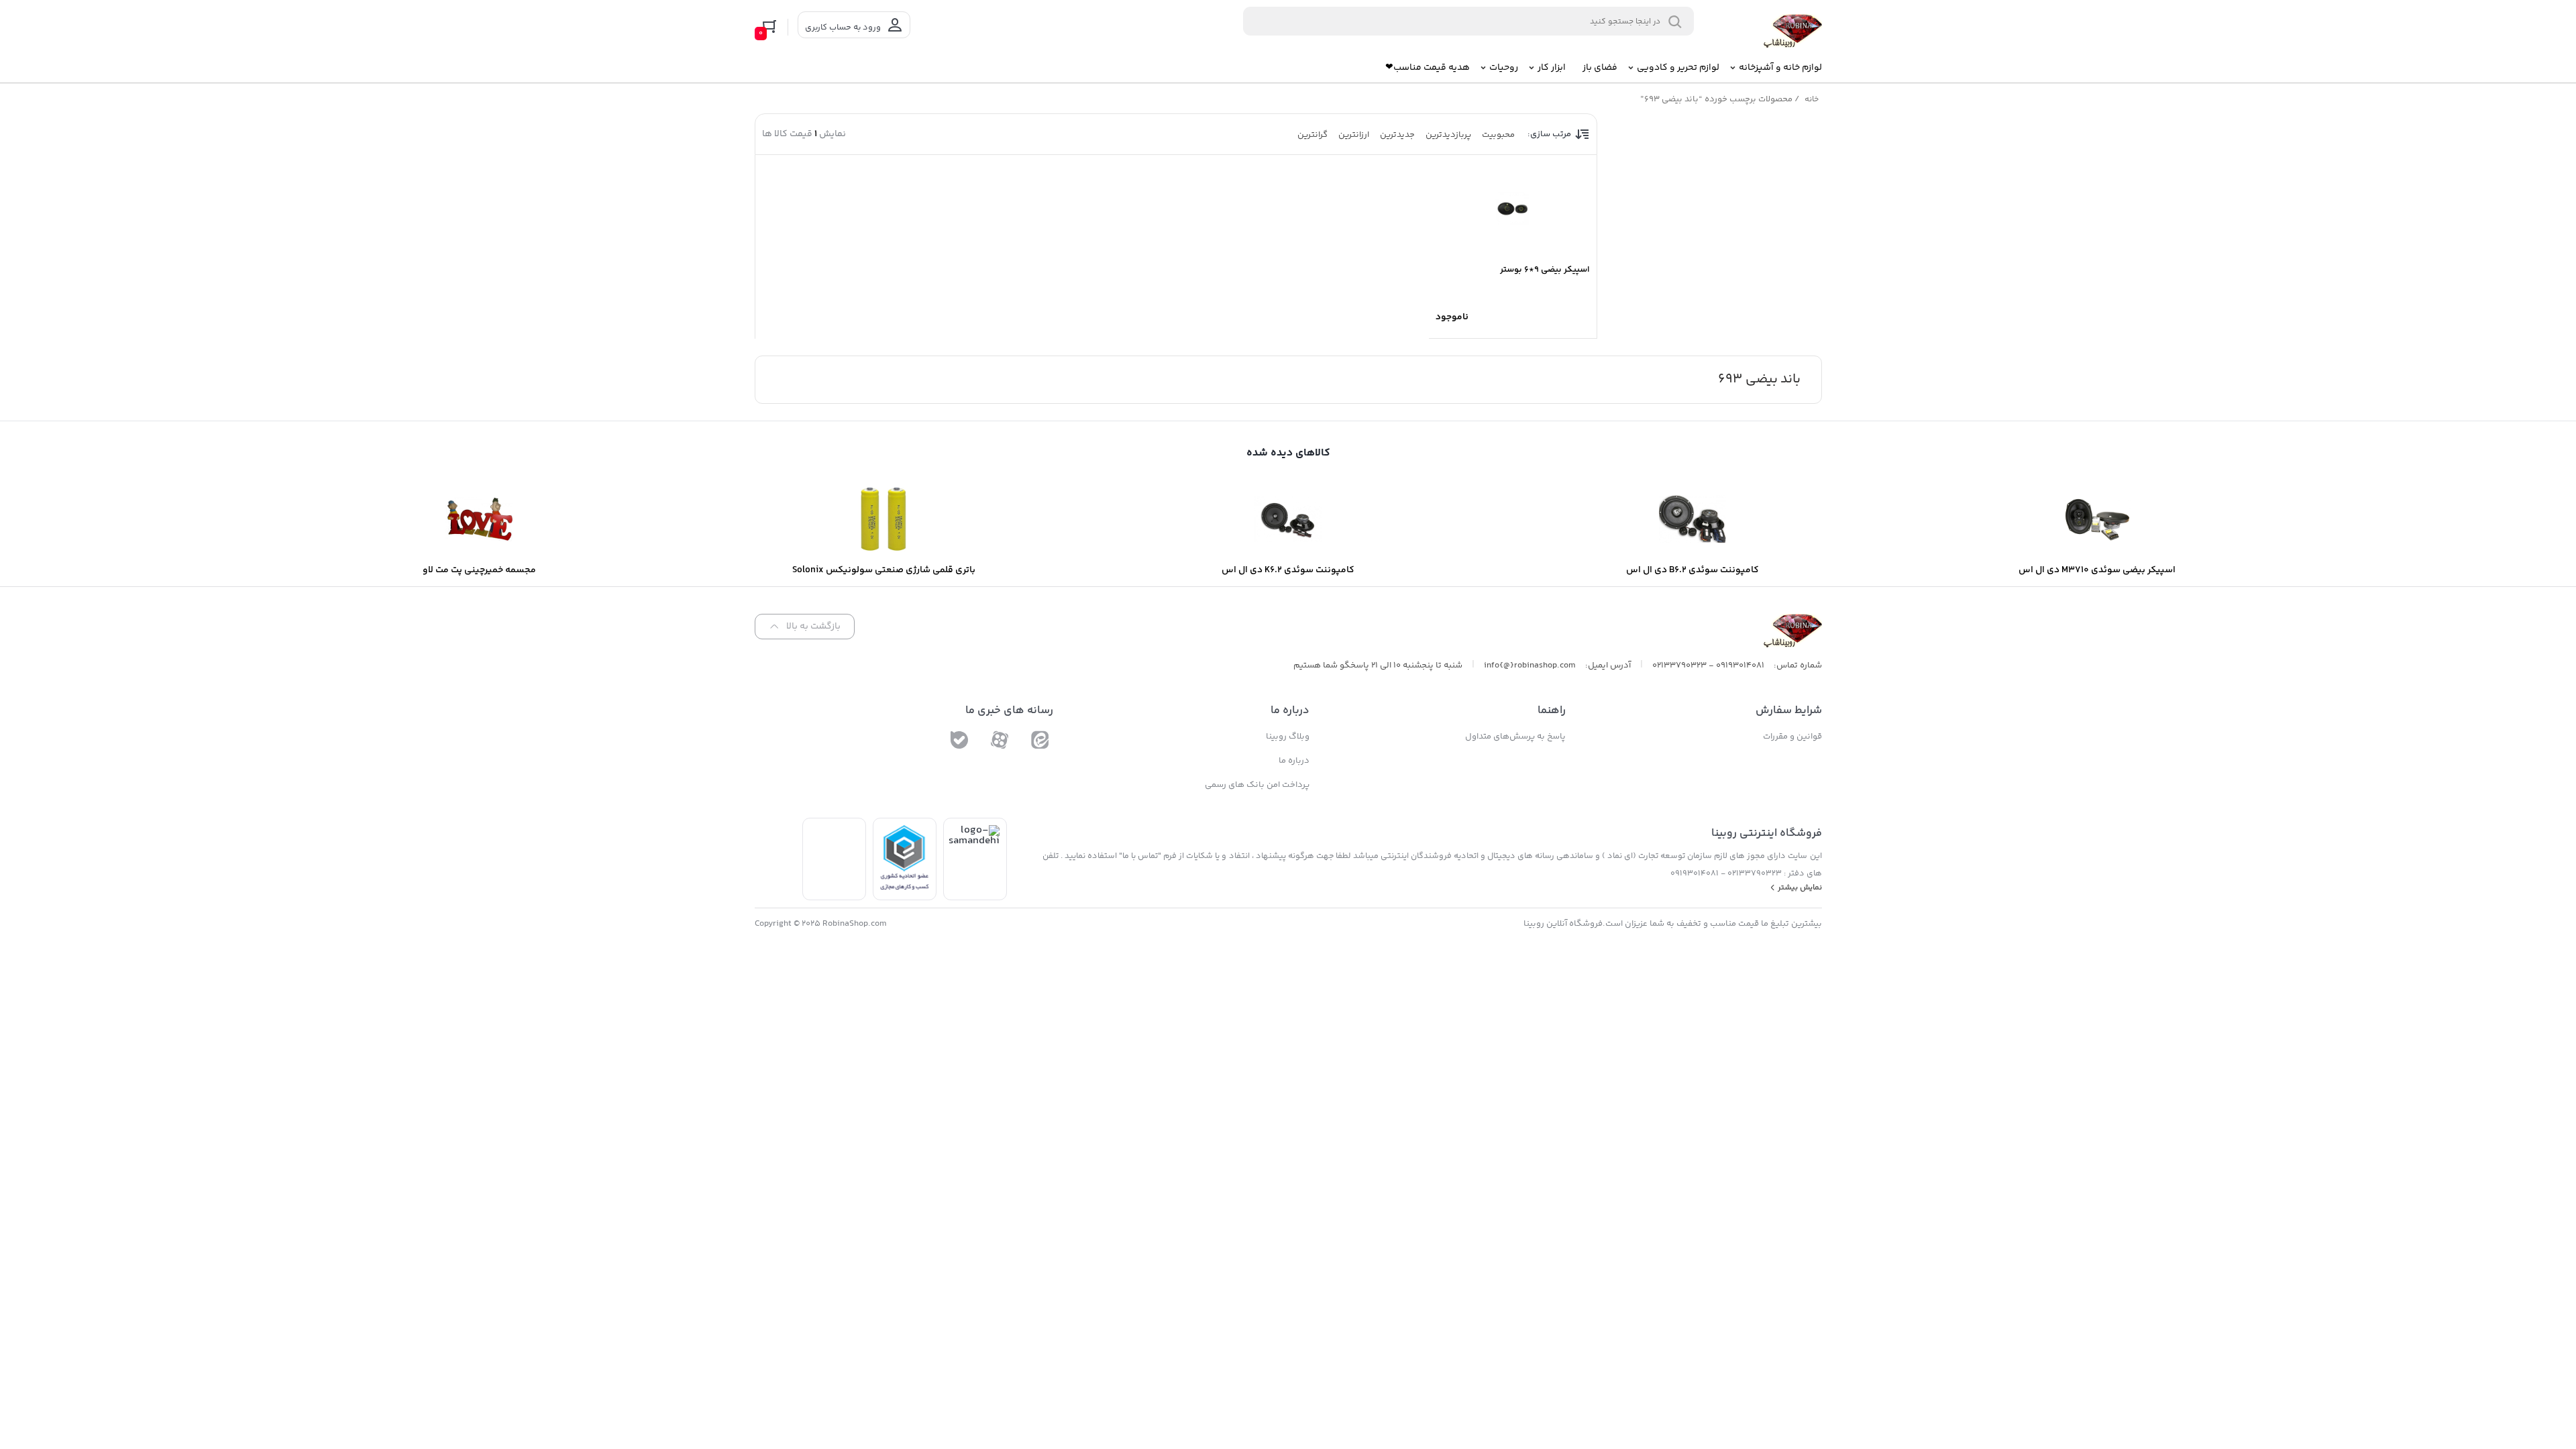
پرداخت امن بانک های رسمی (1257, 785)
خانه (1812, 100)
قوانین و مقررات (1792, 737)
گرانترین (1312, 135)
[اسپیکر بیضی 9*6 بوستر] (1513, 209)
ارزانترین (1354, 135)
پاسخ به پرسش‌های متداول (1515, 737)
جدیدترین (1397, 135)
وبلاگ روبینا (1288, 737)
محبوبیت (1498, 135)
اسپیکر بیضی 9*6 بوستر (1545, 270)
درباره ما (1294, 761)
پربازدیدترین (1448, 135)
